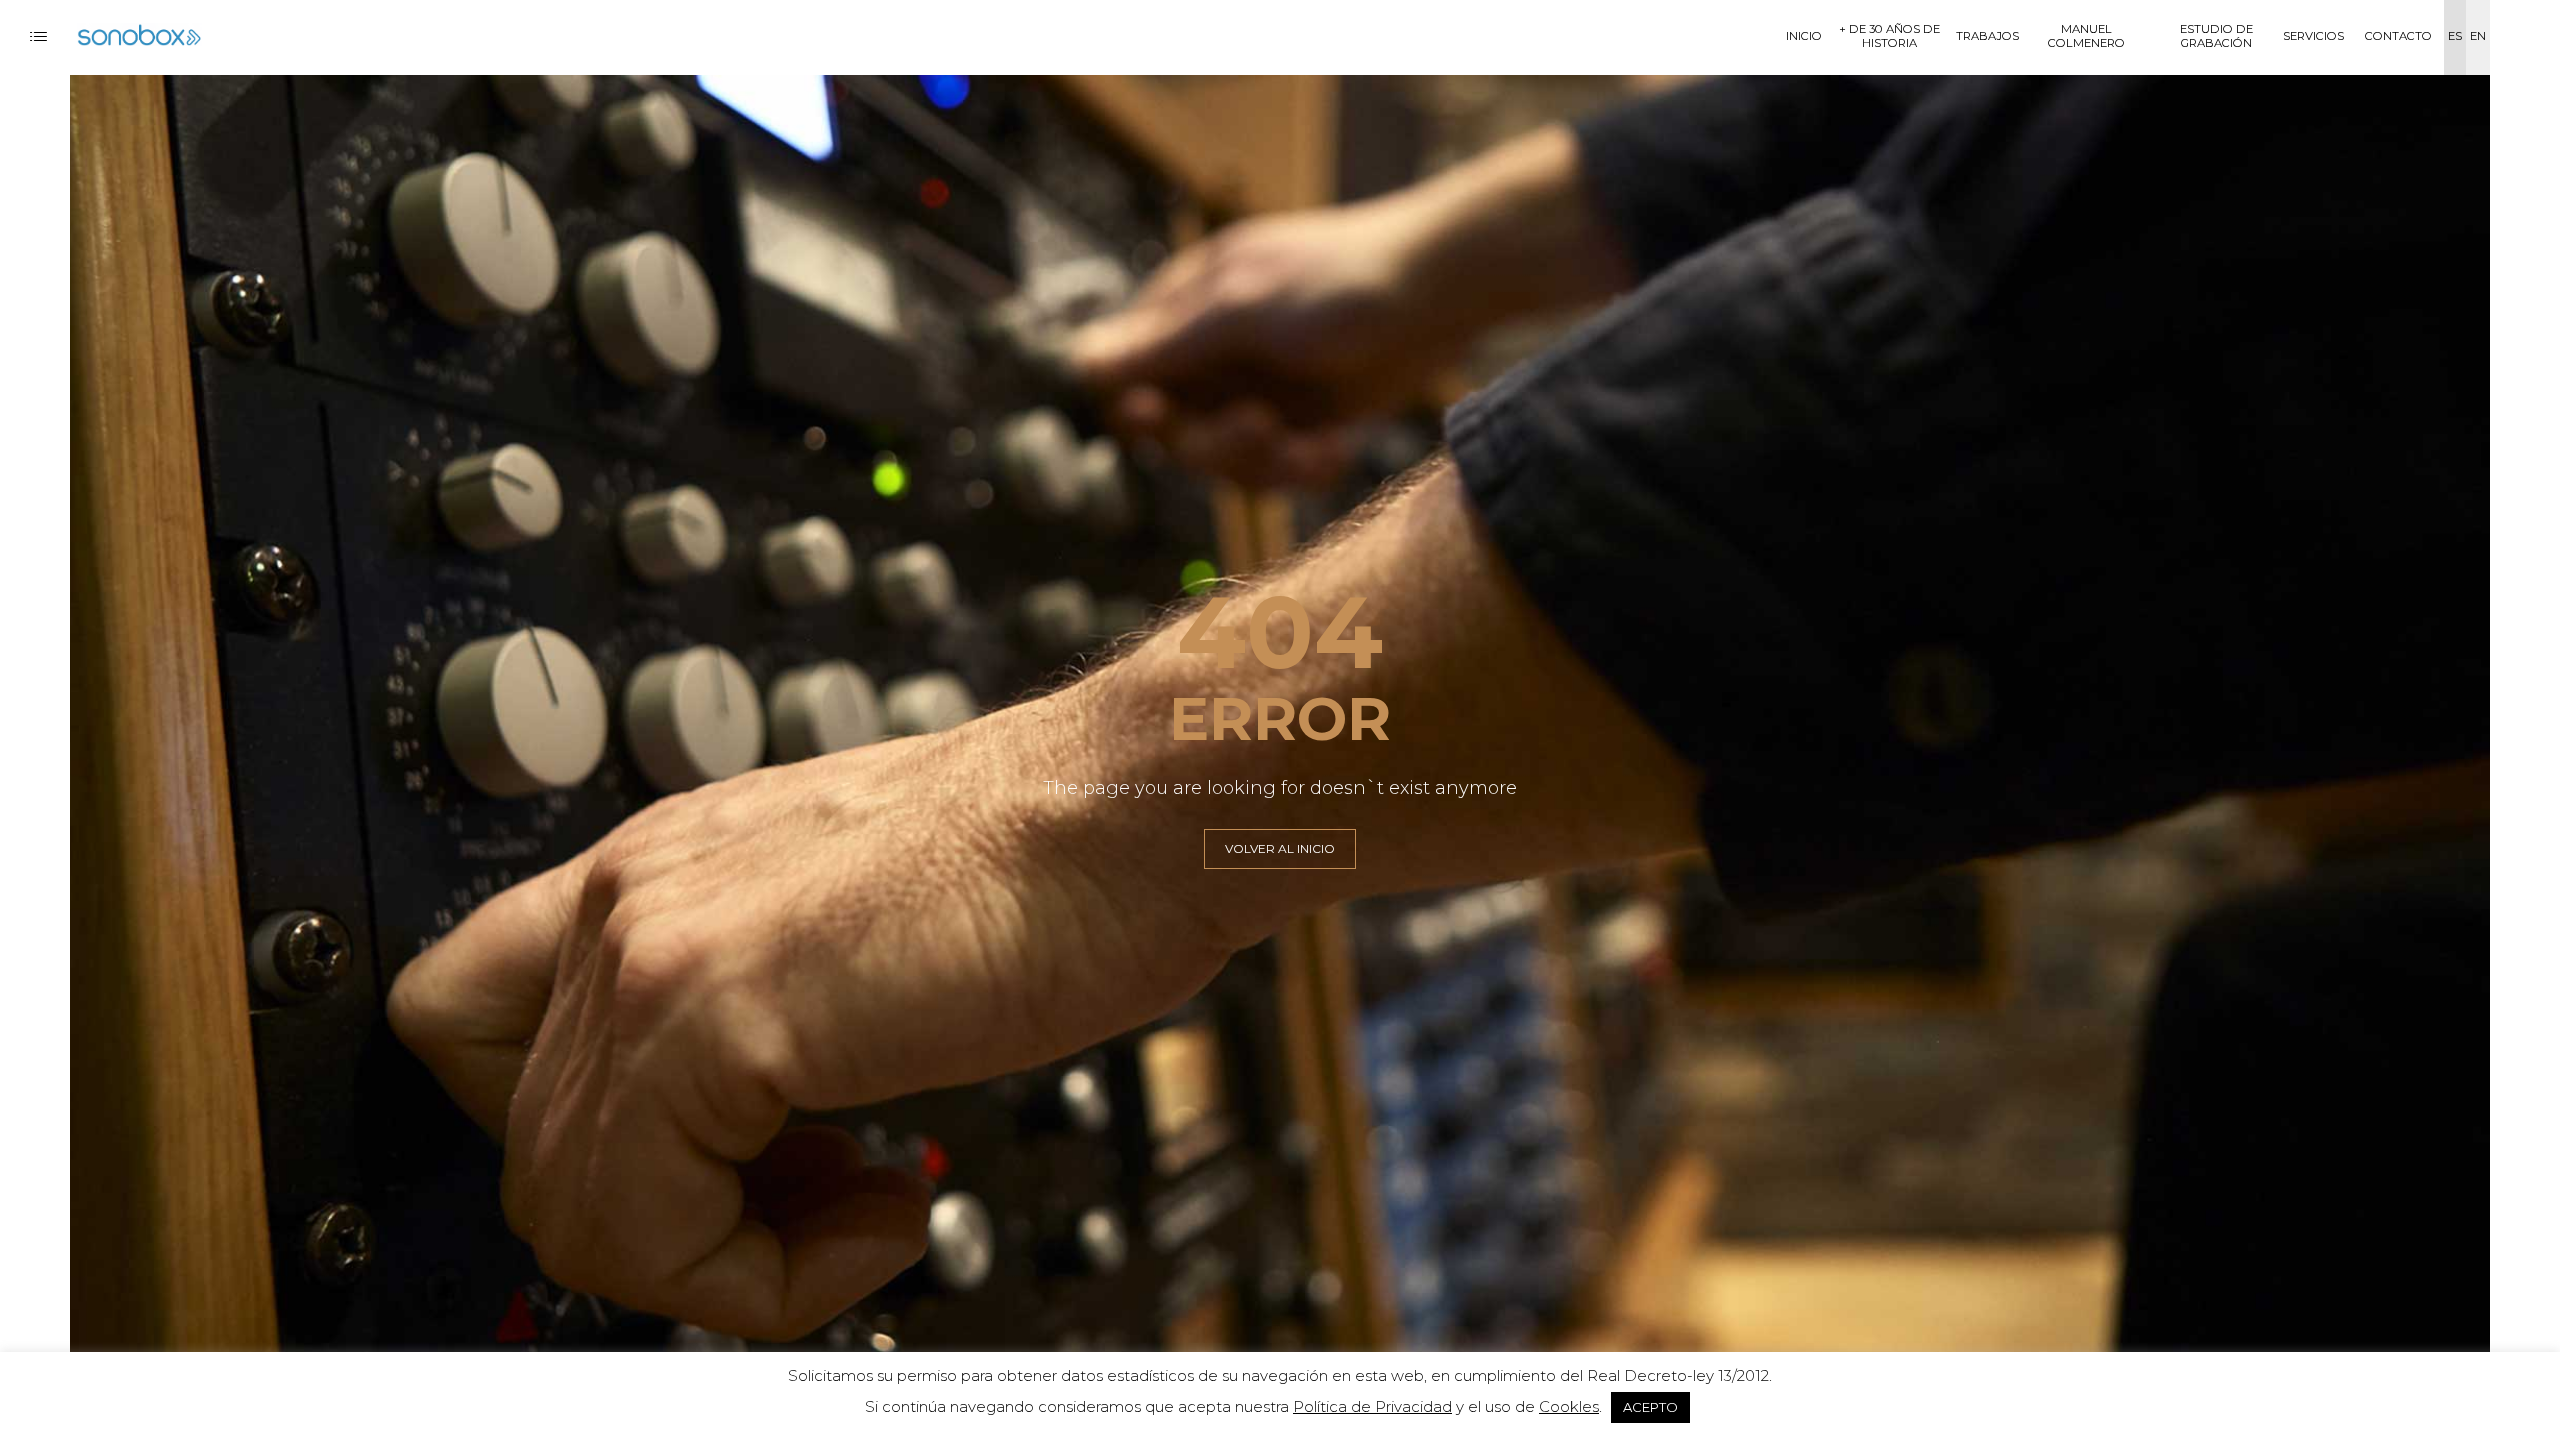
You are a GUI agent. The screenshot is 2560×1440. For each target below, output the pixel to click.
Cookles (1569, 1406)
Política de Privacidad (1372, 1406)
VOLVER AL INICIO (1280, 848)
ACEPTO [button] (1650, 1407)
